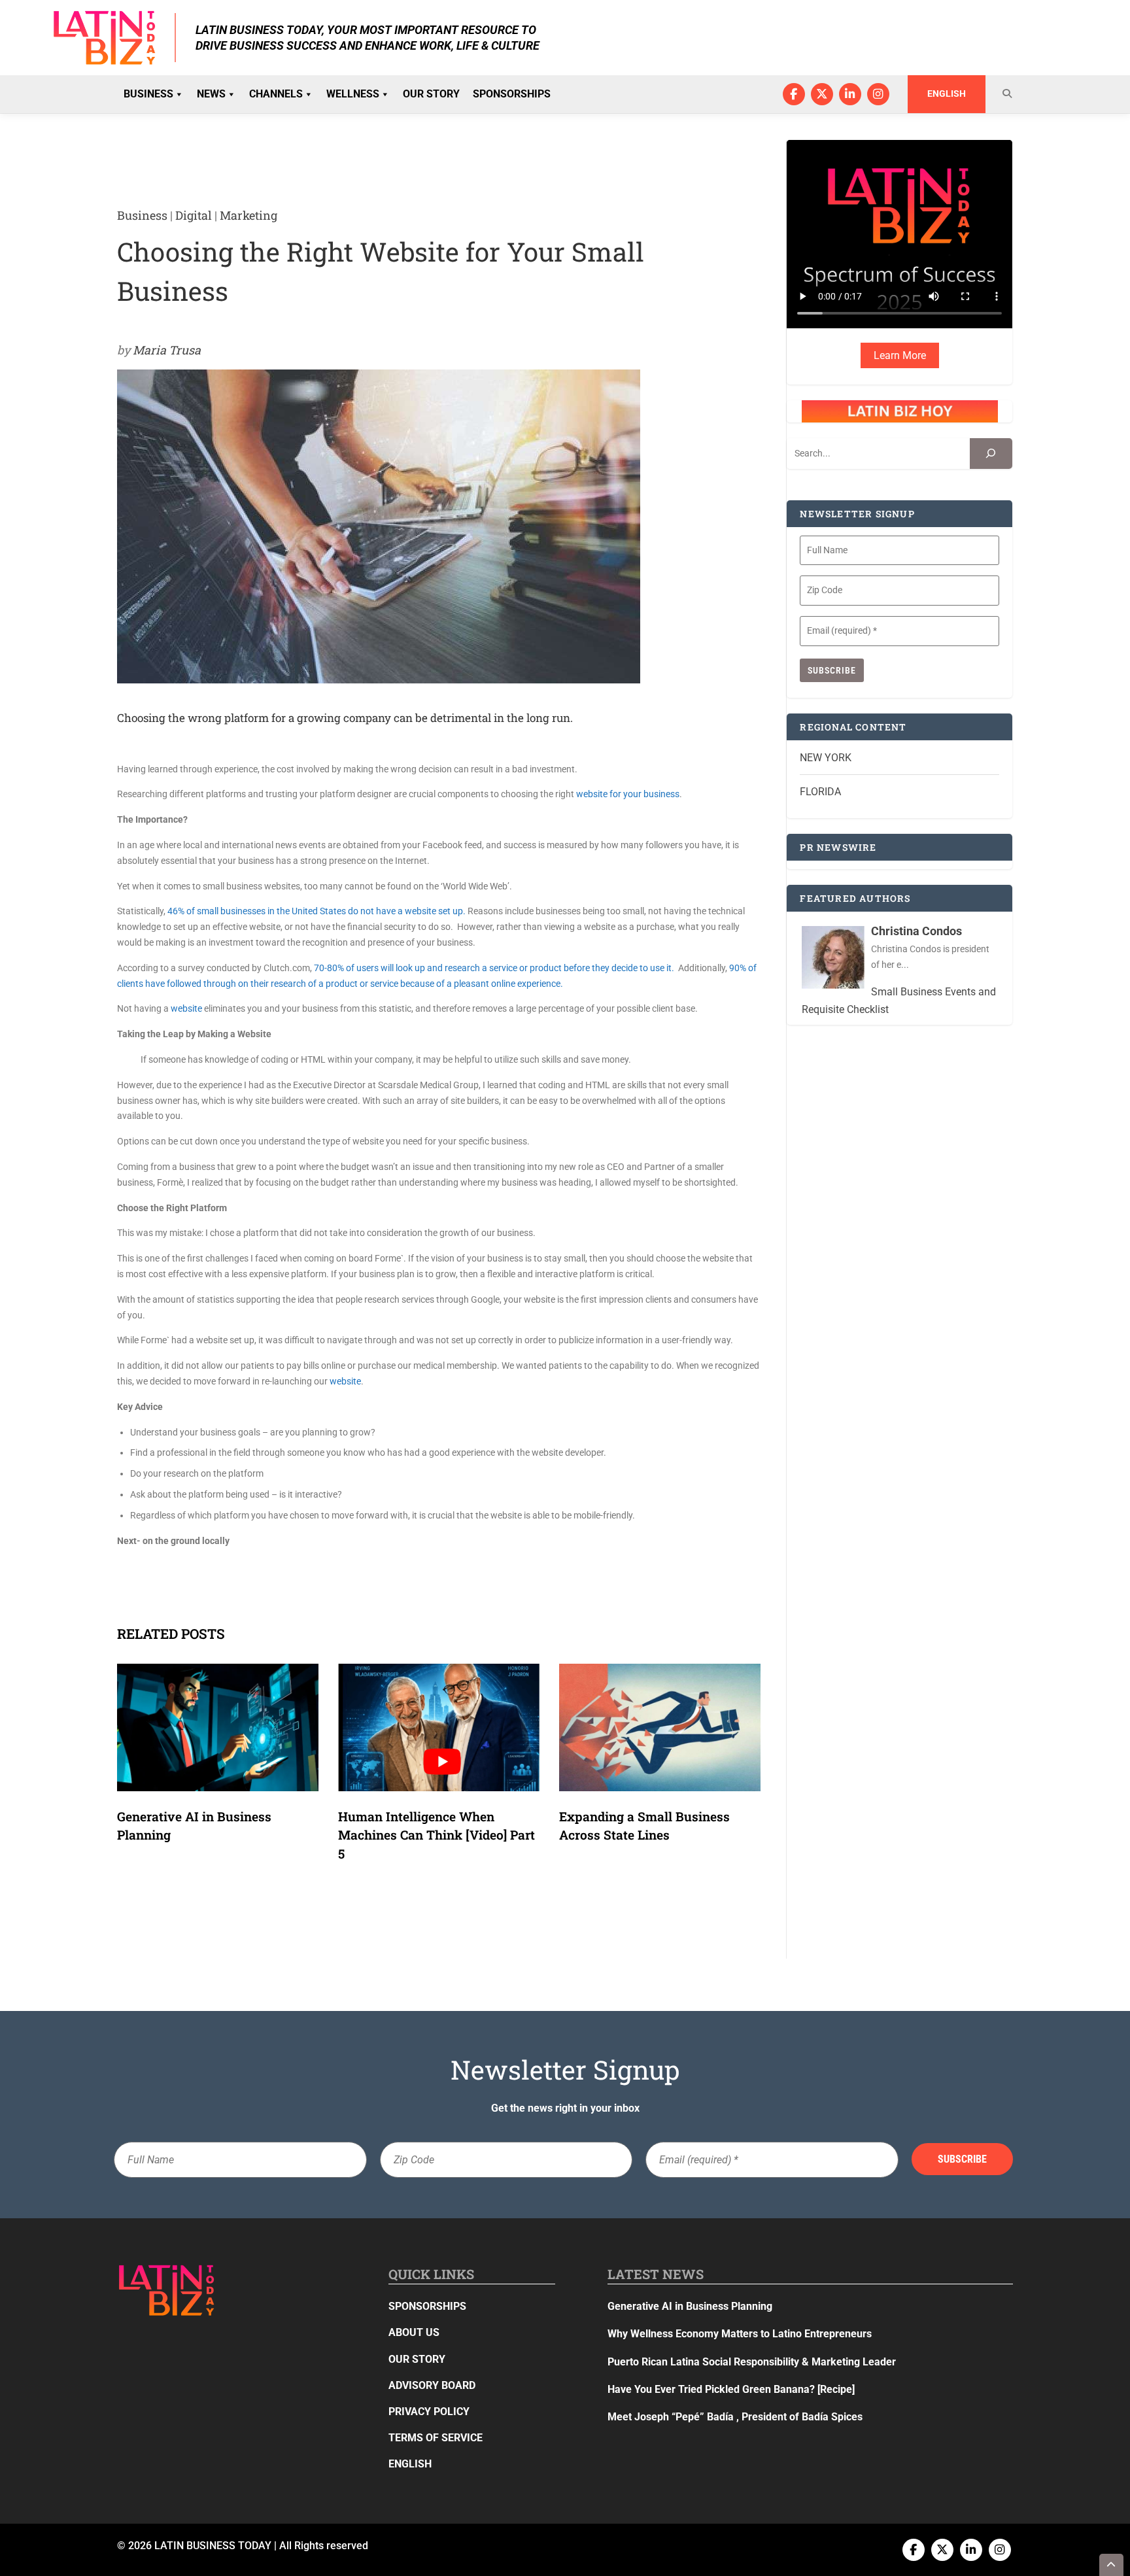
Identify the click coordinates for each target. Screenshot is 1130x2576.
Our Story (431, 94)
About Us (414, 2332)
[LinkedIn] (850, 94)
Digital (194, 215)
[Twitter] (822, 94)
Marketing (248, 215)
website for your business (628, 794)
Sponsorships (512, 94)
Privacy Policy (429, 2412)
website (186, 1008)
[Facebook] (794, 94)
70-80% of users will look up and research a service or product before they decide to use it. (495, 968)
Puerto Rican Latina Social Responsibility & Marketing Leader (752, 2362)
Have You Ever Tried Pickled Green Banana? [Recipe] (731, 2389)
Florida (820, 792)
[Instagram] (878, 94)
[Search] (991, 454)
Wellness (353, 94)
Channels (276, 94)
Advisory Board (432, 2385)
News (211, 94)
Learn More (900, 355)
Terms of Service (436, 2438)
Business (148, 94)
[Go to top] (1112, 2565)
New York (826, 758)
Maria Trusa (167, 350)
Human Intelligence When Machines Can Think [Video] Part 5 (437, 1835)
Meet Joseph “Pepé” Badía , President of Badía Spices (735, 2417)
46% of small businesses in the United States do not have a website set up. (317, 911)
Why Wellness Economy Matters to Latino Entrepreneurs (740, 2334)
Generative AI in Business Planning (690, 2306)
